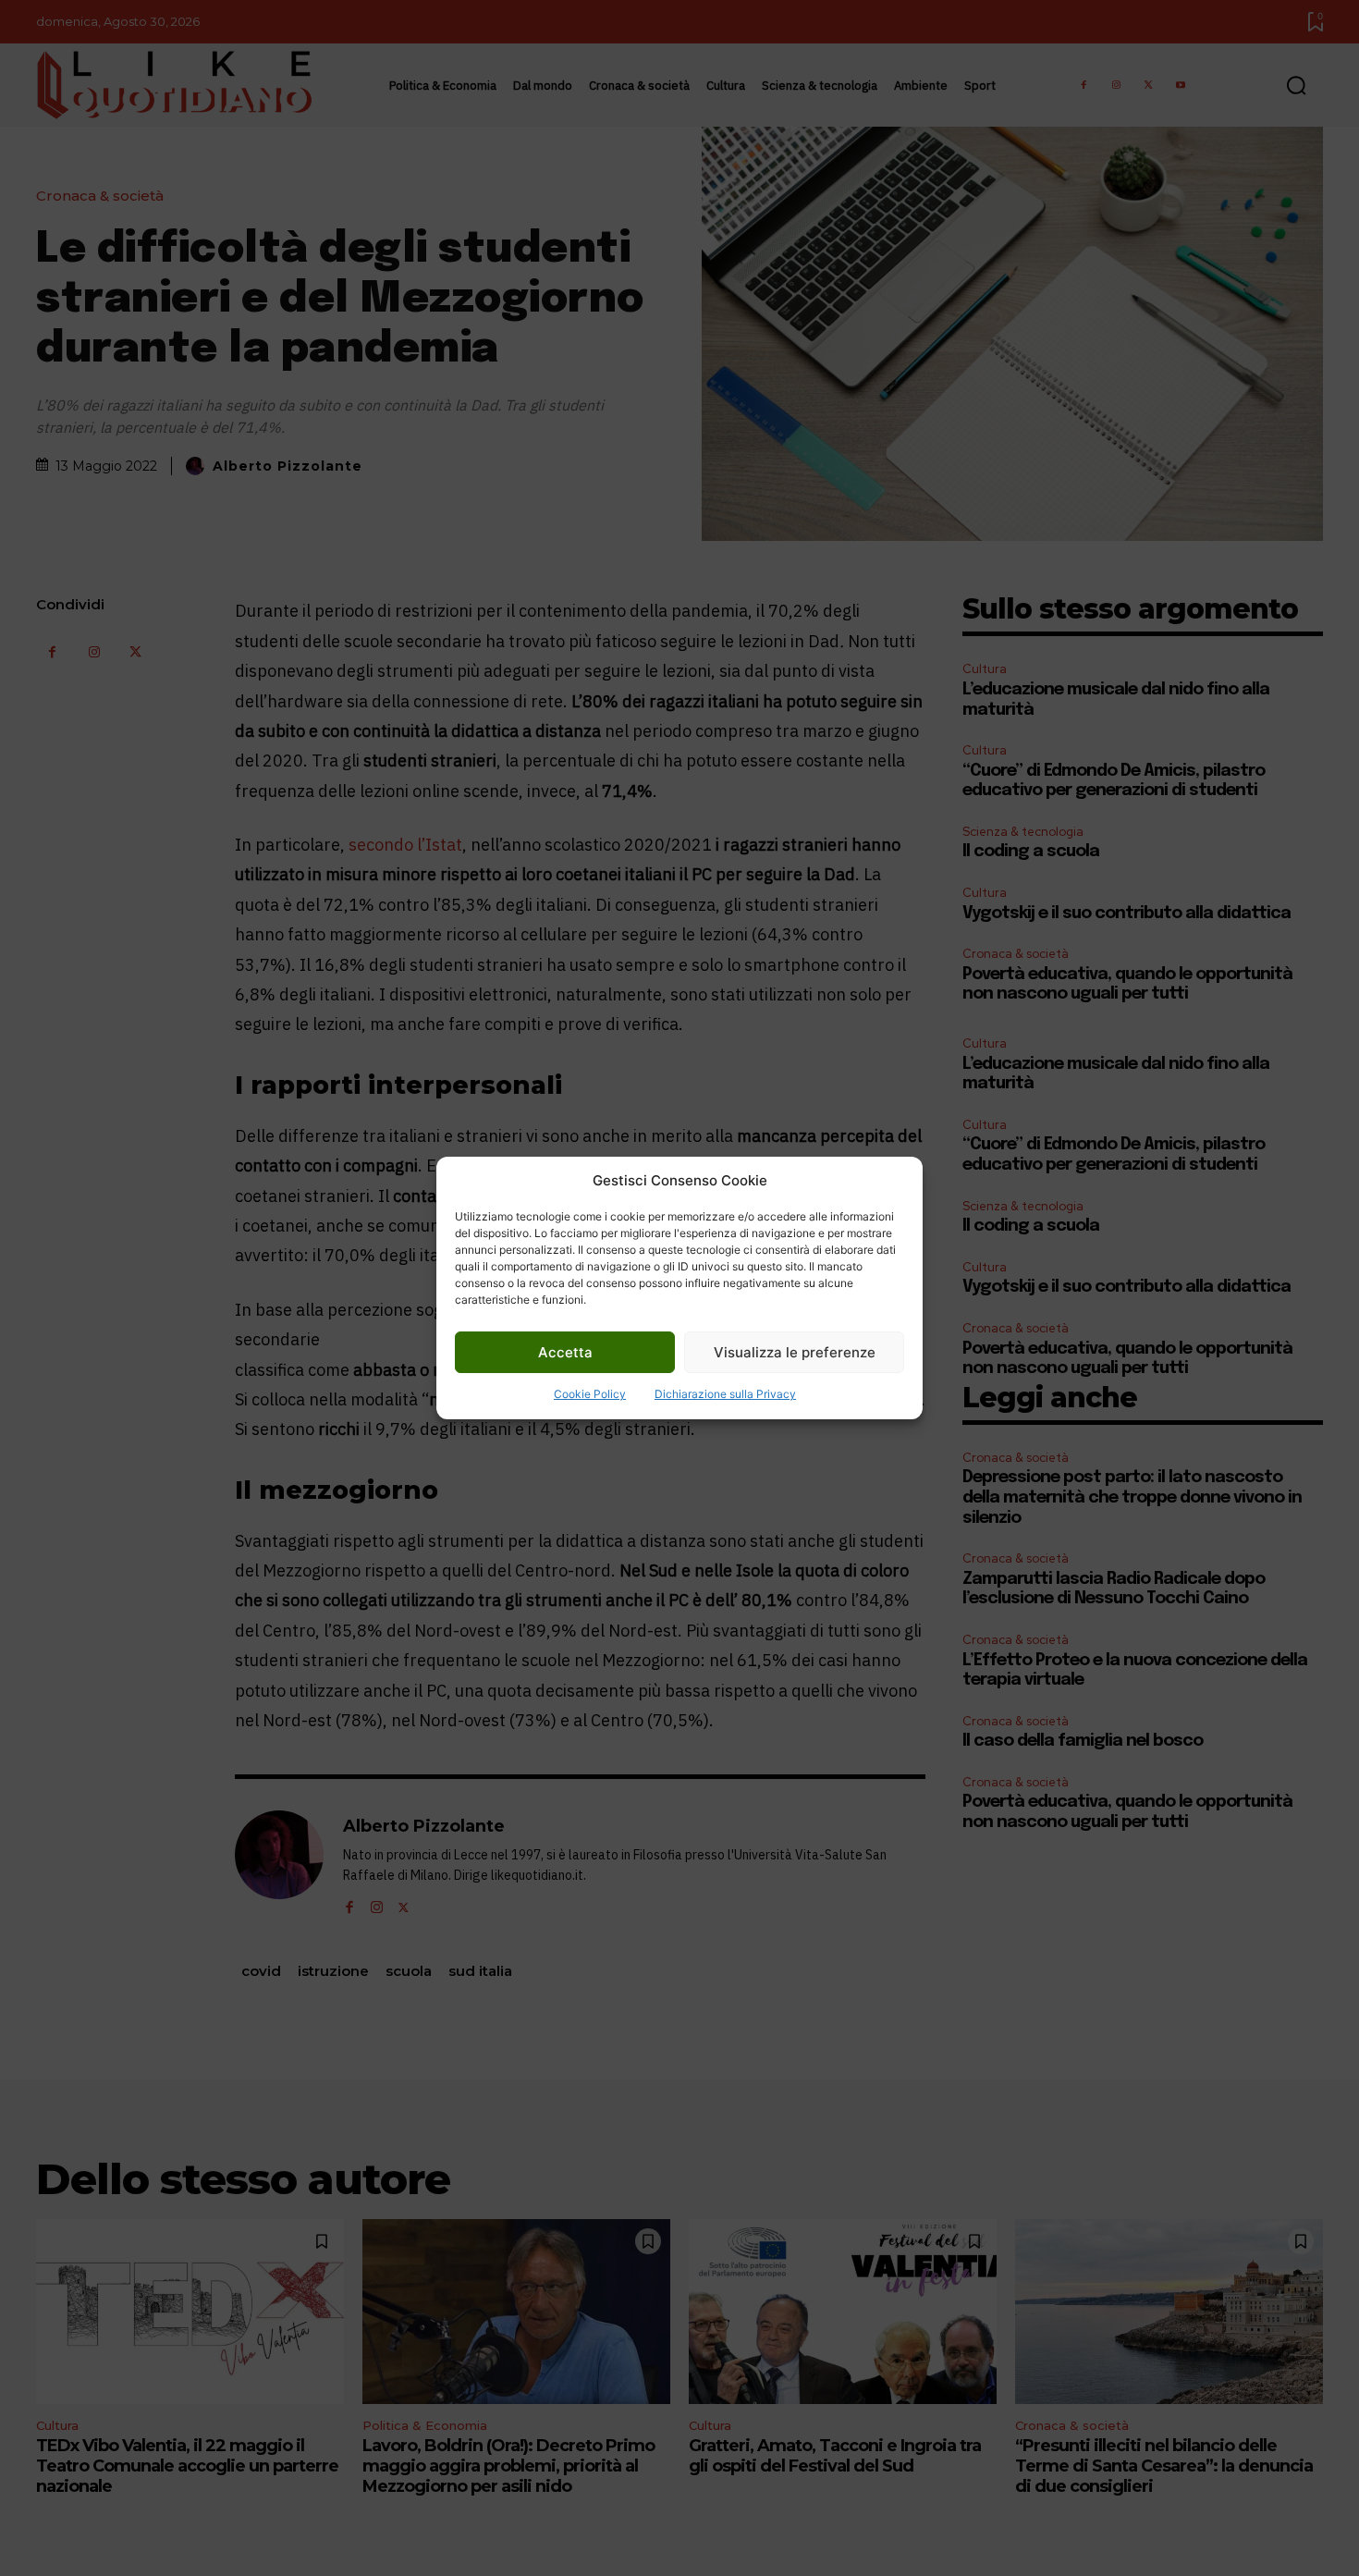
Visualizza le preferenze (795, 1352)
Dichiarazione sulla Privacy (725, 1394)
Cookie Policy (590, 1394)
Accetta (565, 1352)
